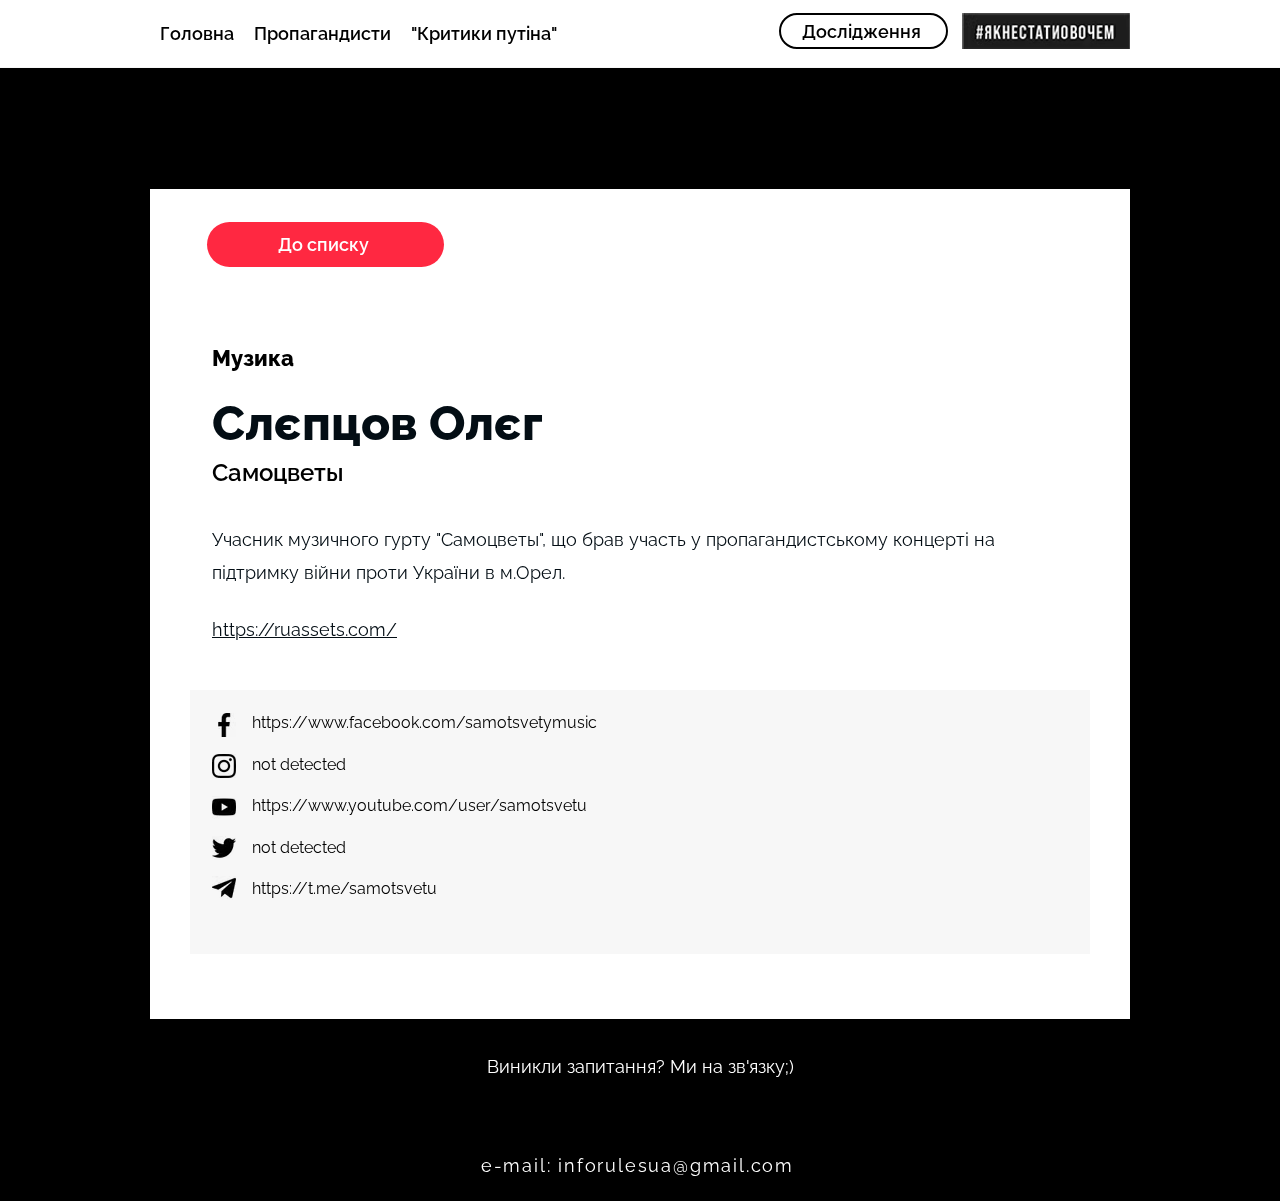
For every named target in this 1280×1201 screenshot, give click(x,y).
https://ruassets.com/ (304, 629)
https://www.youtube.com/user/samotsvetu (419, 805)
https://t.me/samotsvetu (344, 888)
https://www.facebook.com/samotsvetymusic (424, 722)
